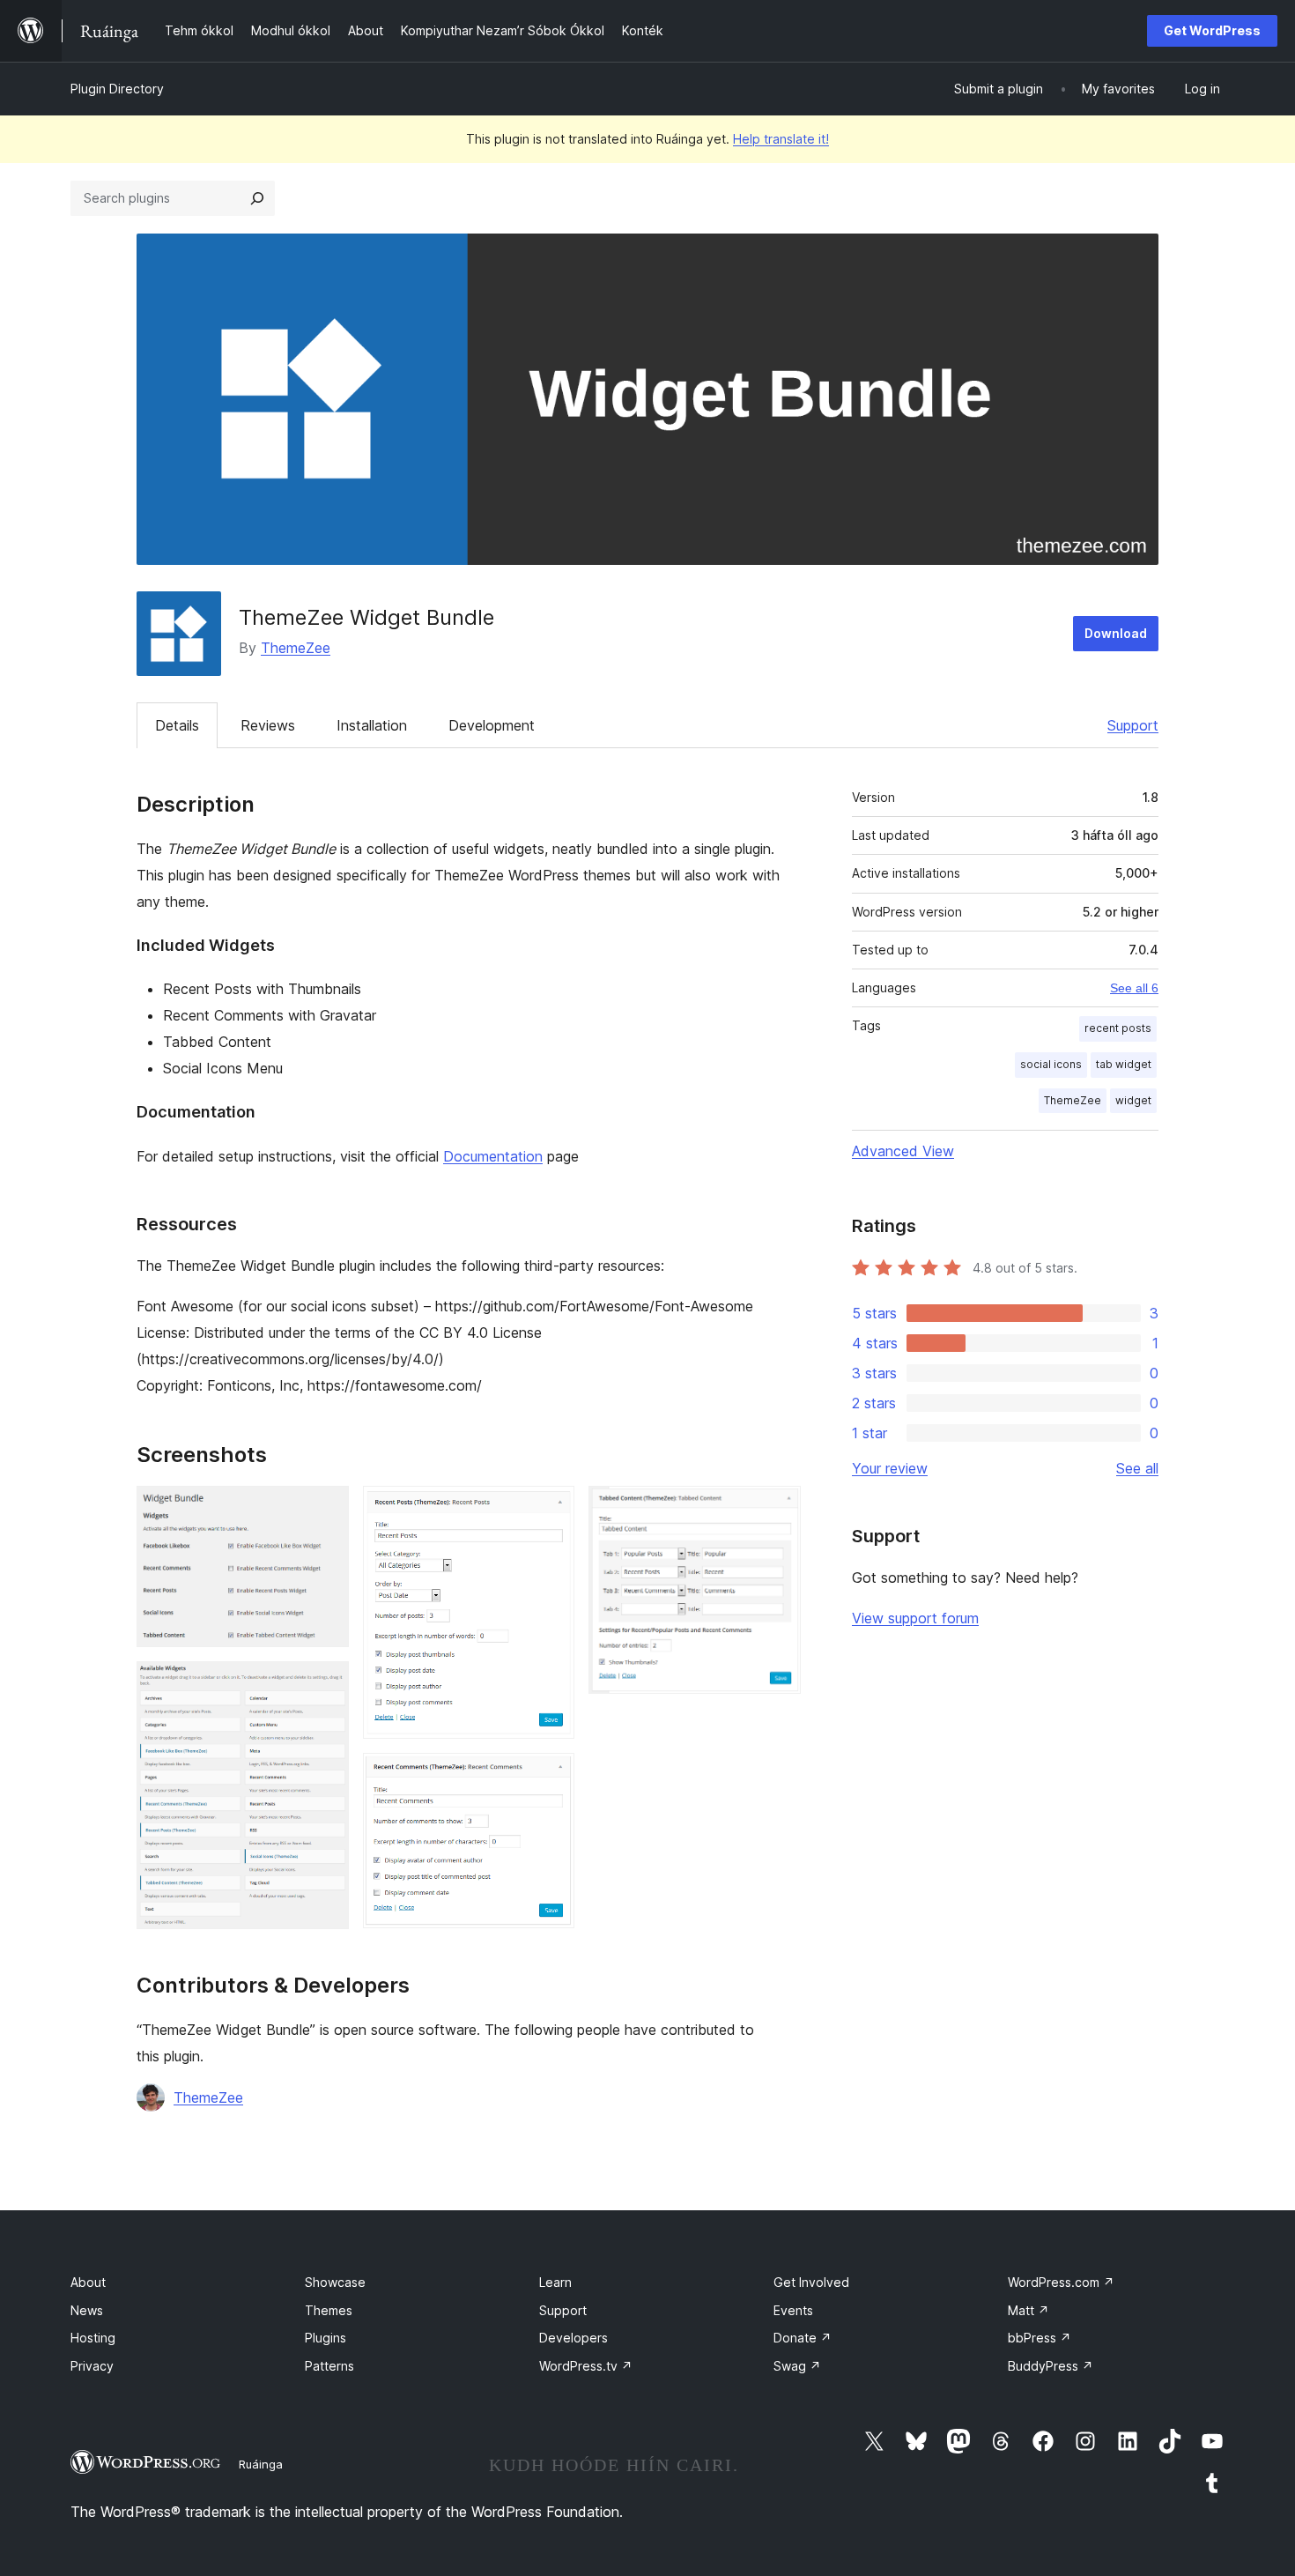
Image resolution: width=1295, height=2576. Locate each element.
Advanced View (903, 1151)
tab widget (1124, 1064)
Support (1133, 725)
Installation (372, 725)
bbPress (1040, 2338)
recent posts (1118, 1028)
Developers (573, 2338)
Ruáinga (261, 2464)
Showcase (335, 2282)
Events (793, 2310)
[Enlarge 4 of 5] (551, 1777)
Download (1116, 633)
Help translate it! (781, 139)
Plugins (326, 2338)
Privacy (92, 2366)
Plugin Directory (117, 89)
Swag (797, 2366)
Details (177, 725)
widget (1133, 1100)
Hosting (93, 2338)
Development (492, 725)
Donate (803, 2338)
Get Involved (811, 2282)
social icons (1051, 1064)
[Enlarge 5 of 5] (777, 1510)
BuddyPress (1051, 2366)
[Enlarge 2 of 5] (325, 1685)
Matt (1029, 2310)
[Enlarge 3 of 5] (551, 1510)
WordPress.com (1061, 2282)
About (88, 2282)
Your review (890, 1468)
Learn (555, 2282)
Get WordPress (1212, 30)
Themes (329, 2310)
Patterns (329, 2366)
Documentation (493, 1156)
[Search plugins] (257, 198)
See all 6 (1134, 988)
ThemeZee (296, 648)
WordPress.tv (586, 2366)
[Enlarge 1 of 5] (325, 1510)
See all (1137, 1468)
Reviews (268, 725)
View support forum (915, 1618)
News (87, 2310)
